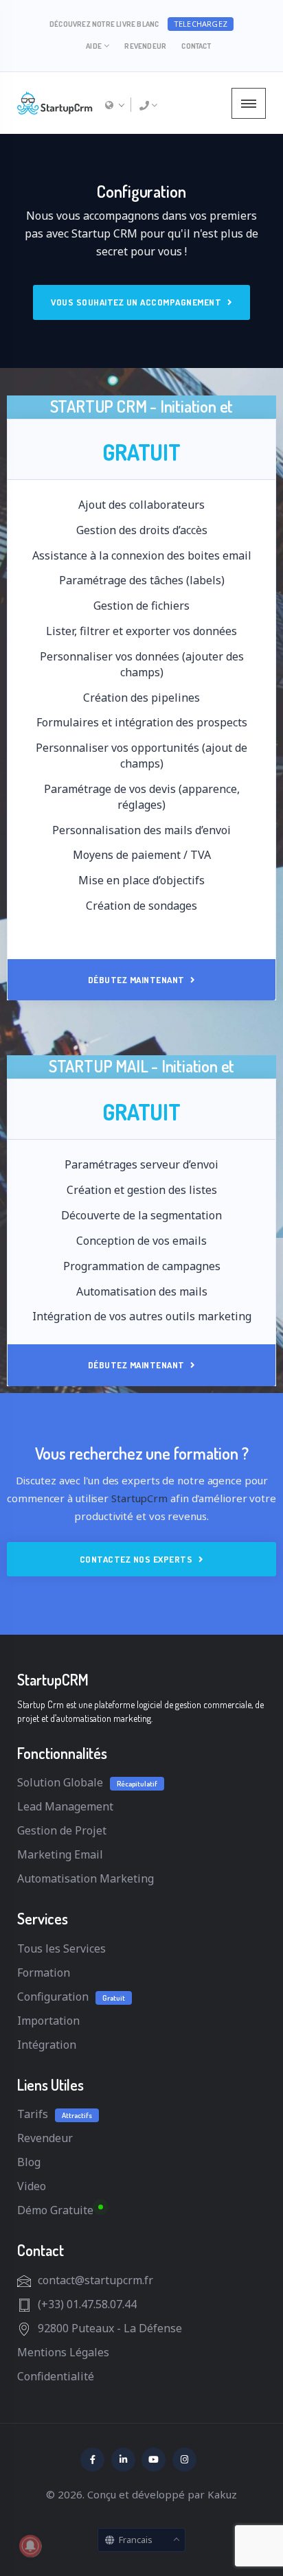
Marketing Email (60, 1854)
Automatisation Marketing (86, 1878)
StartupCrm (139, 1498)
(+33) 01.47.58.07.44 (87, 2304)
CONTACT (196, 46)
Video (32, 2186)
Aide (94, 46)
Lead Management (65, 1806)
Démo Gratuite (55, 2210)
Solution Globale (60, 1782)
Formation (44, 1973)
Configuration (53, 1997)
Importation (48, 2021)
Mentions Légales (63, 2352)
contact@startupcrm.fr (95, 2280)
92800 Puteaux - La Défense (110, 2328)
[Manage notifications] (30, 2546)
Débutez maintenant (138, 980)
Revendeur (145, 46)
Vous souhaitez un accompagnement (137, 302)
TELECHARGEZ (201, 24)
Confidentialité (56, 2376)
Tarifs (33, 2114)
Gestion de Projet (62, 1830)
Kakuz (222, 2494)
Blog (29, 2162)
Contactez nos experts (137, 1559)
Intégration (47, 2045)
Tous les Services (61, 1948)
